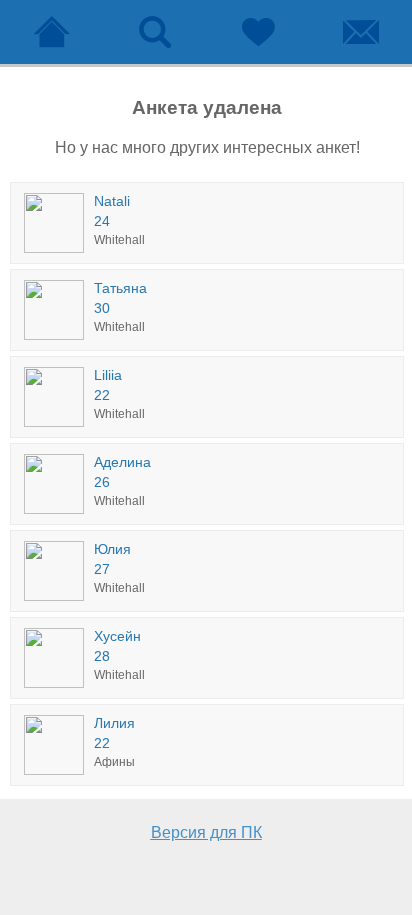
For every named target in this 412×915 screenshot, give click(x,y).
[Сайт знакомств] (51, 32)
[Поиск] (154, 32)
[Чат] (360, 32)
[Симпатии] (257, 32)
